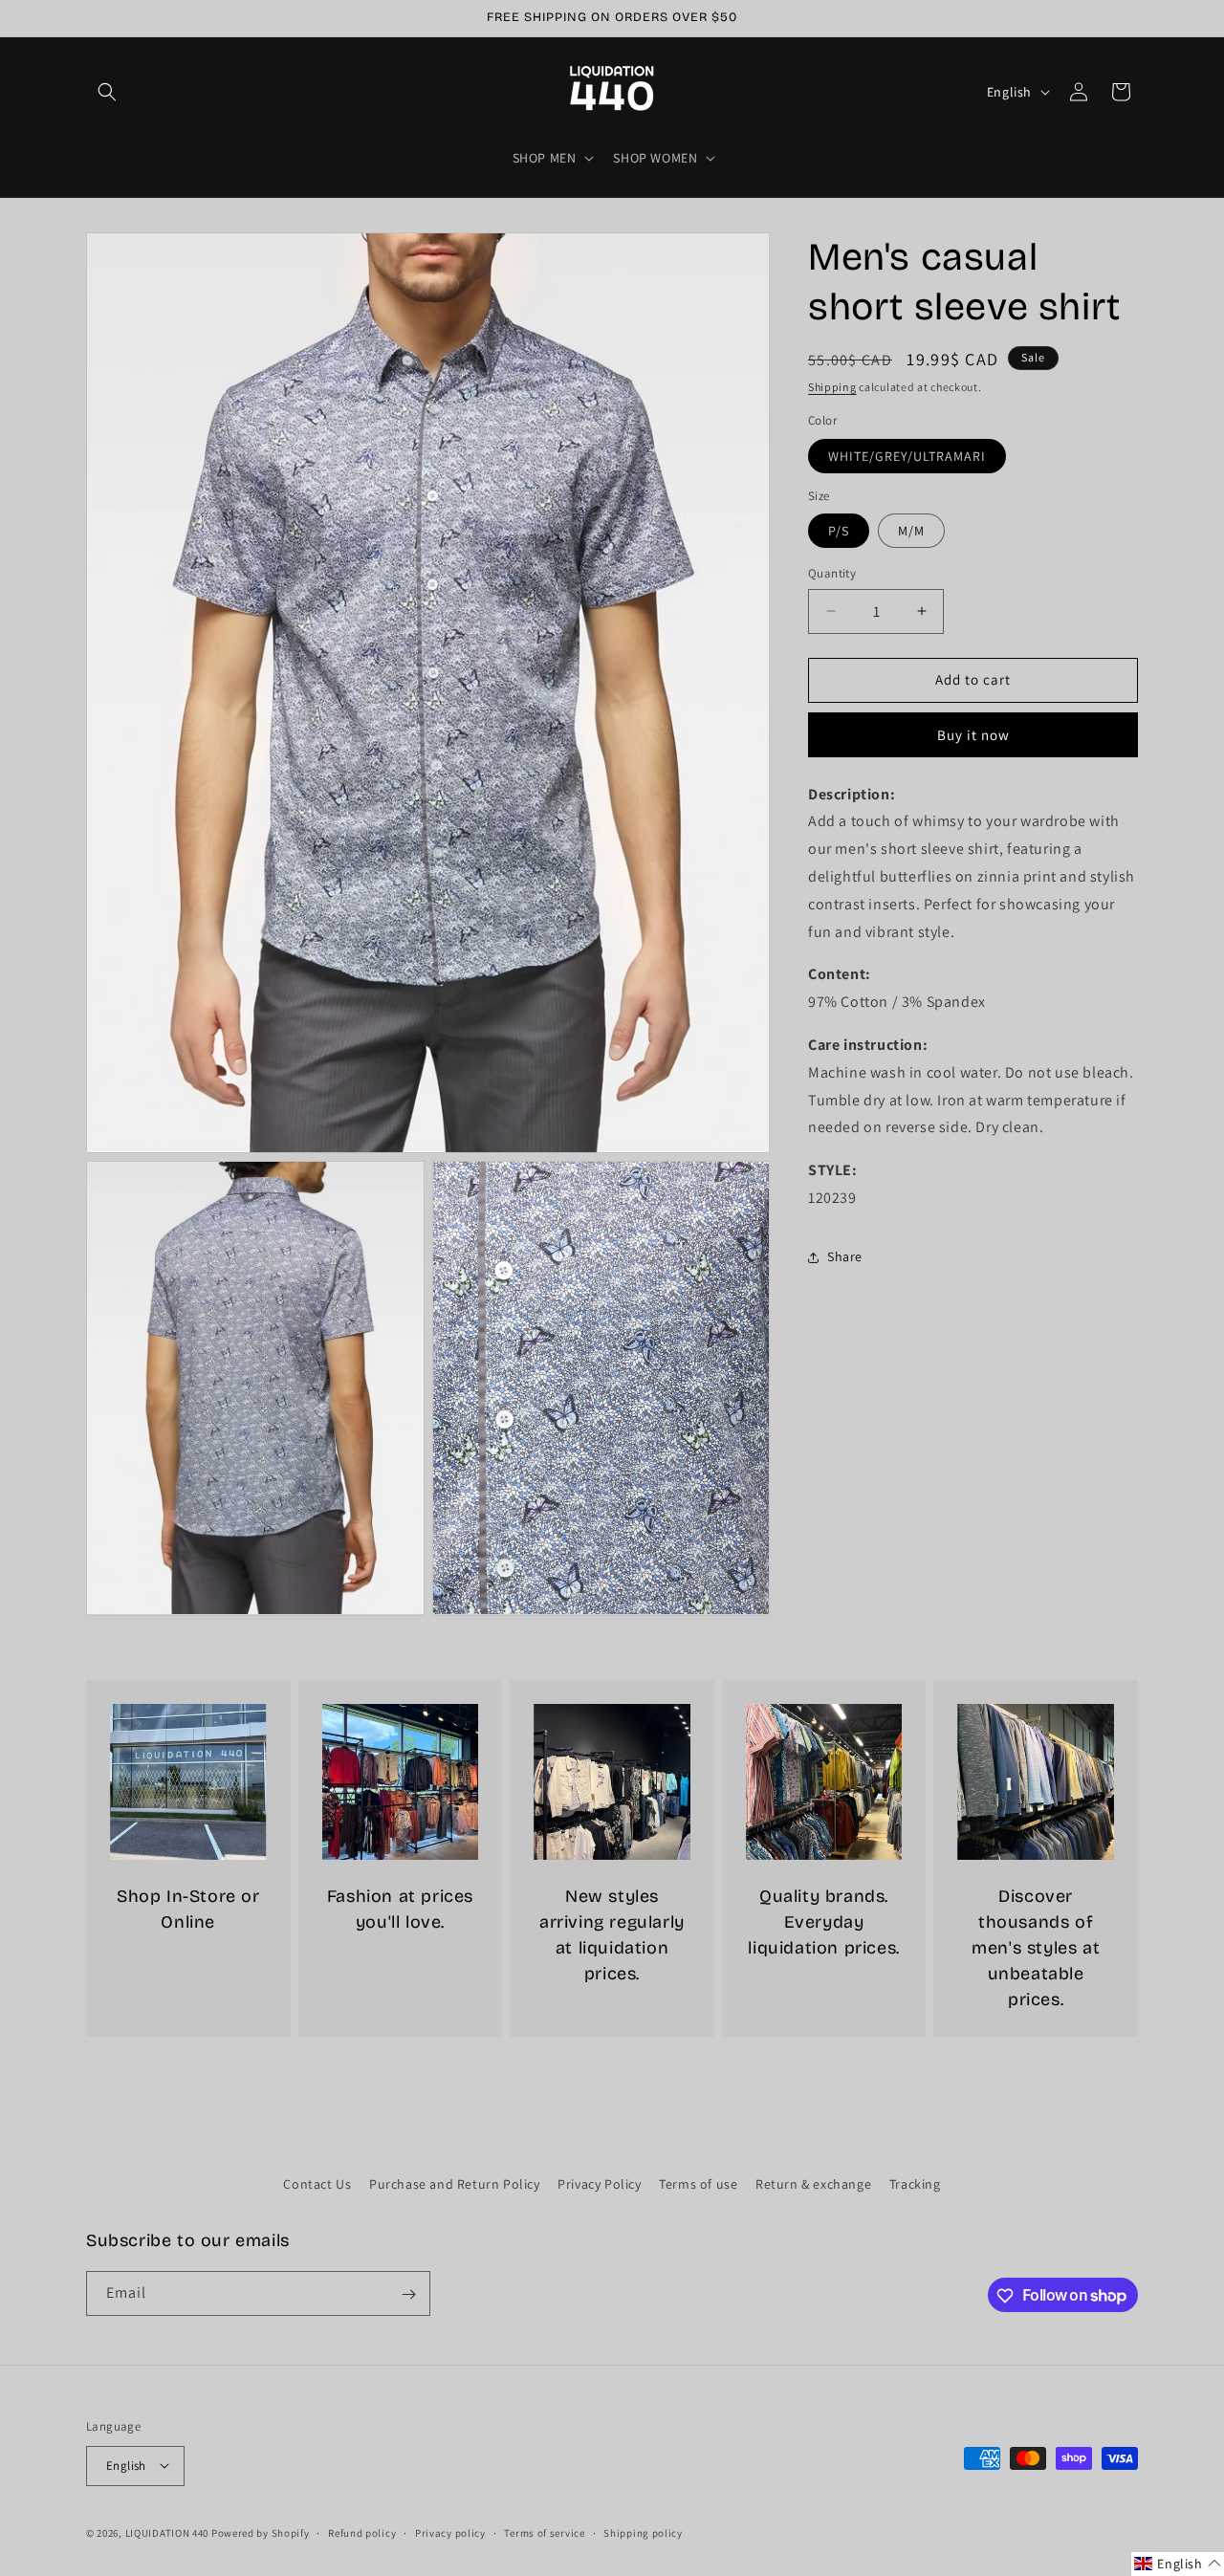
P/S (839, 531)
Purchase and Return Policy (455, 2184)
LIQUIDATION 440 (167, 2532)
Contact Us (317, 2184)
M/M (911, 531)
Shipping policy (643, 2532)
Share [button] (845, 1256)
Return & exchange (813, 2184)
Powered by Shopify (261, 2532)
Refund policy (362, 2532)
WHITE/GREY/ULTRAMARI (907, 456)
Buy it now (973, 735)
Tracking (915, 2184)
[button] (107, 92)
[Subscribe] (408, 2294)
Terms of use (698, 2184)
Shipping (832, 387)
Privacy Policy (599, 2184)
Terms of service (544, 2532)
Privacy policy (450, 2532)
